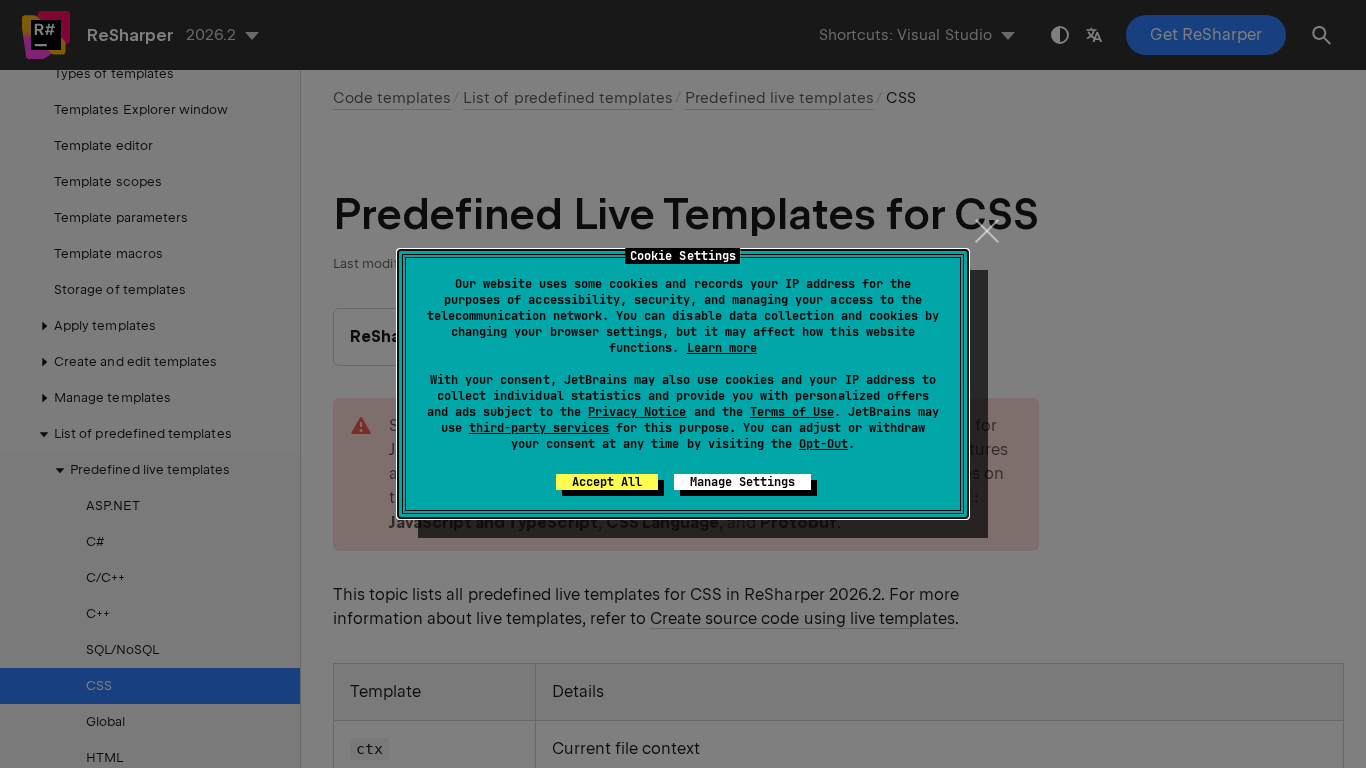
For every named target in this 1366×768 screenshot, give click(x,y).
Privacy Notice (637, 412)
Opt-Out (823, 444)
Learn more (722, 348)
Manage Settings (742, 482)
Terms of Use (792, 412)
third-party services (539, 428)
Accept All (607, 482)
